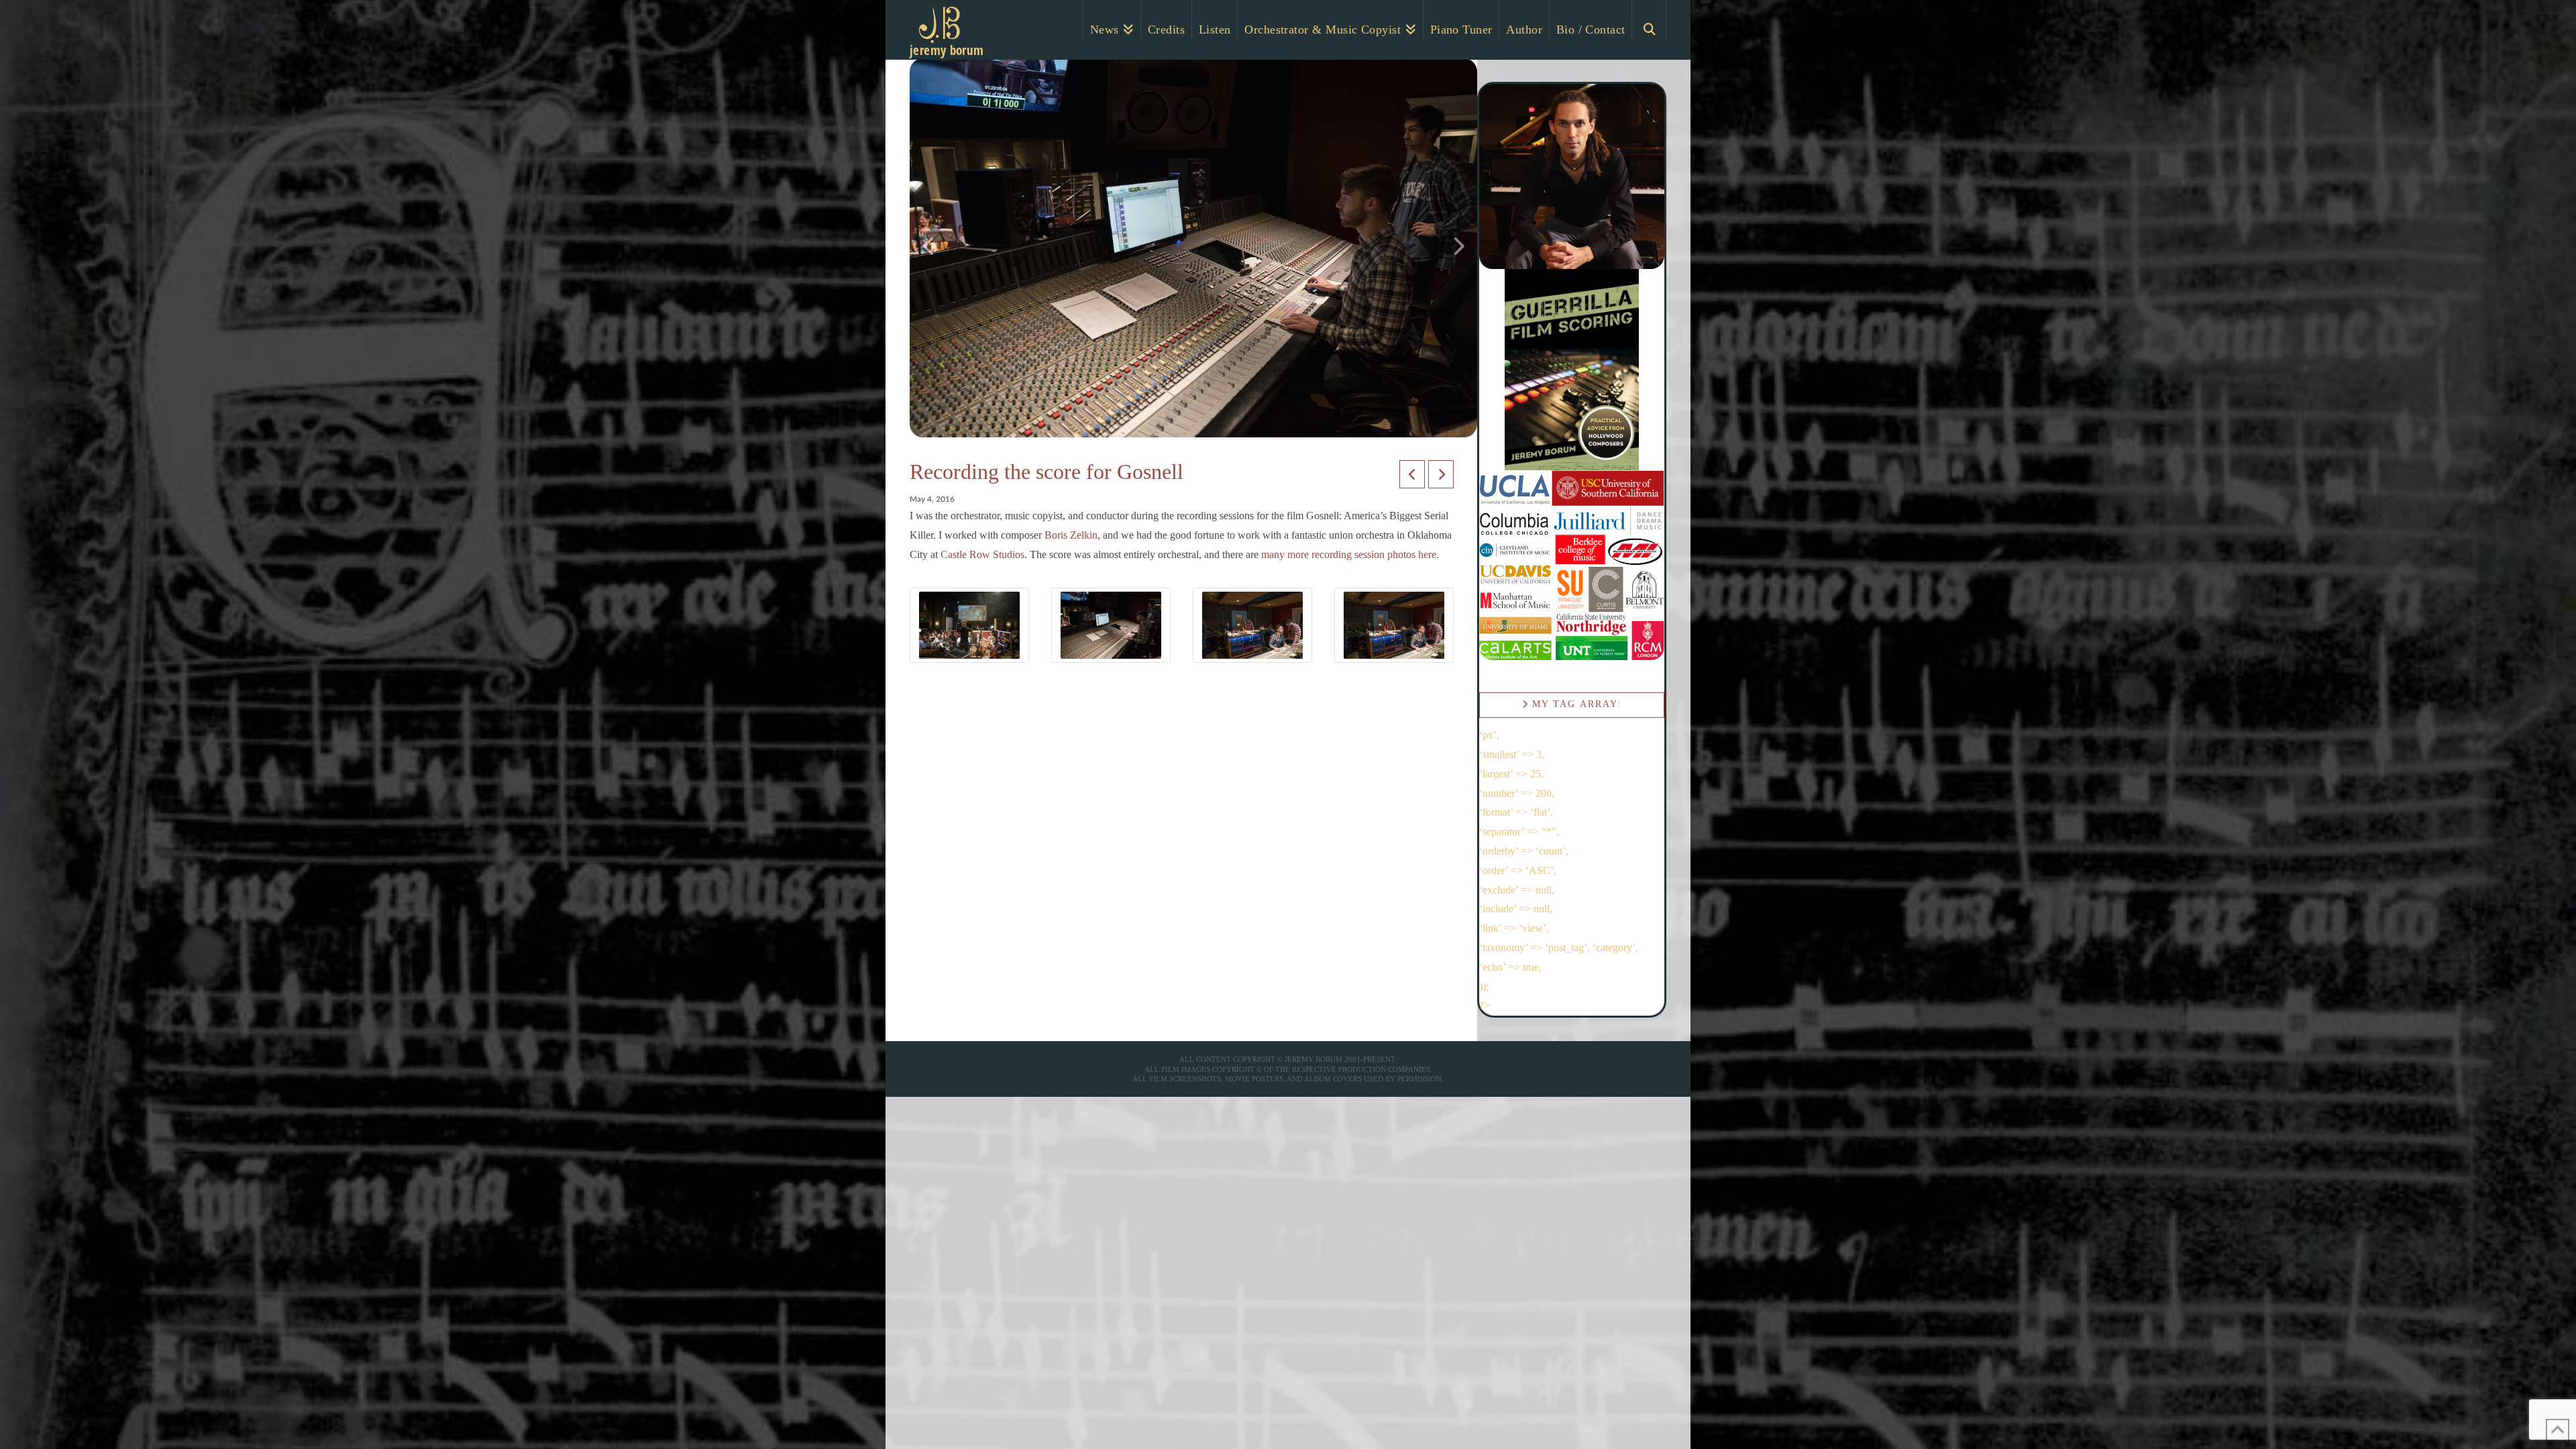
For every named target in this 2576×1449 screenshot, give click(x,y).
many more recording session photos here (1349, 554)
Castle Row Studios (982, 554)
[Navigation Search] (1649, 20)
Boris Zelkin (1071, 535)
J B (934, 37)
